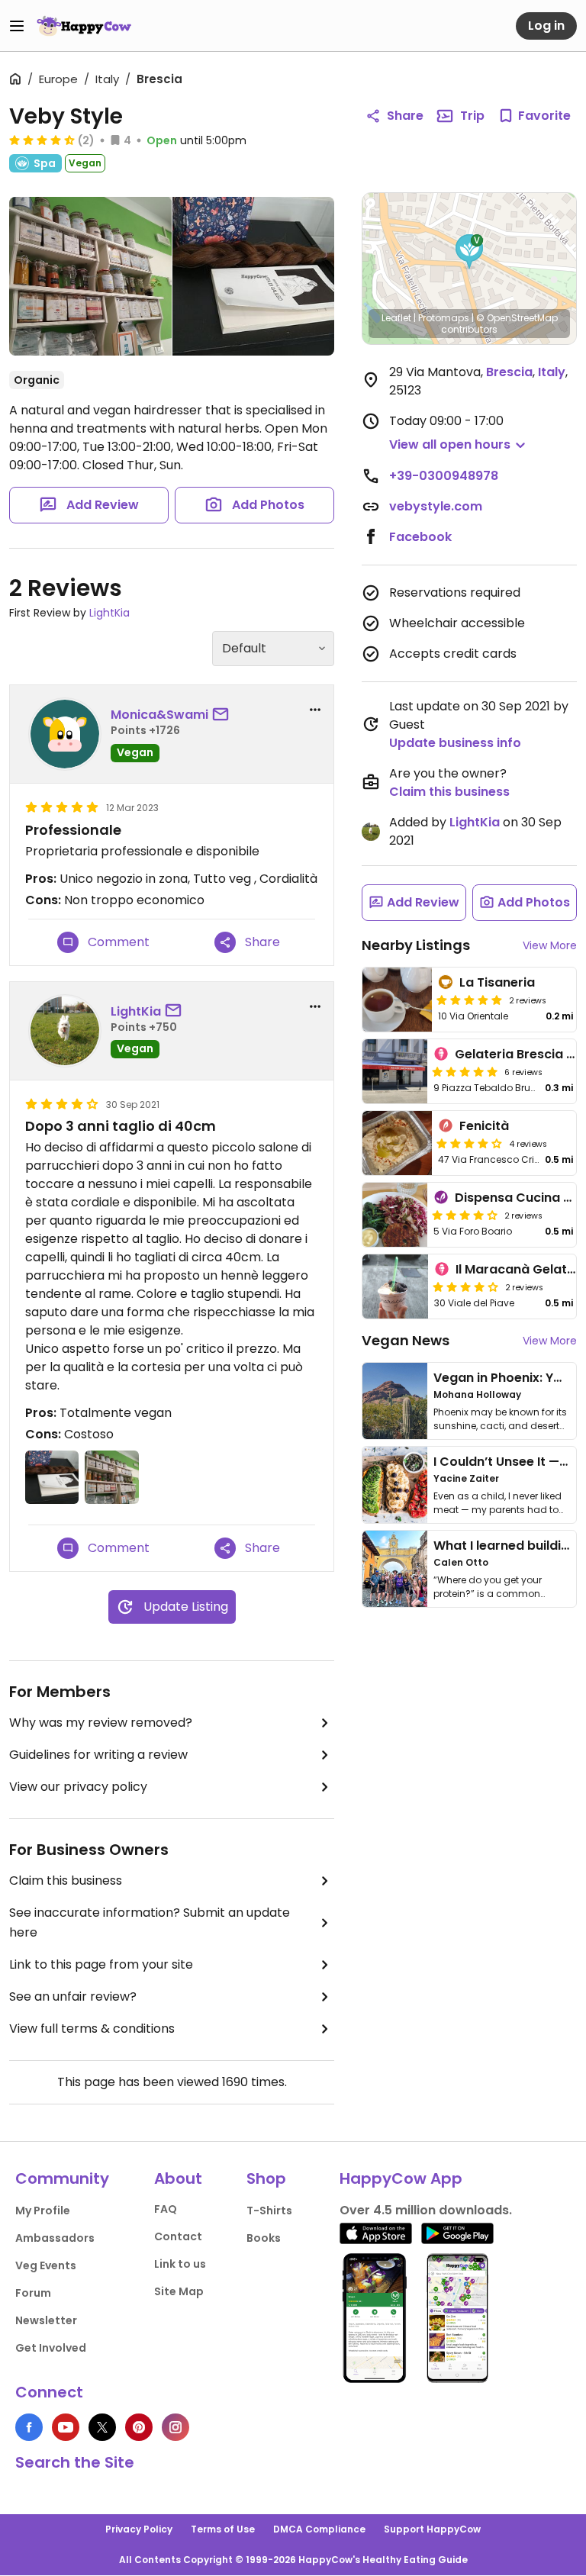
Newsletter (46, 2320)
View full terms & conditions (92, 2029)
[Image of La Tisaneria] (397, 1000)
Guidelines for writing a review (98, 1755)
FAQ (166, 2209)
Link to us (180, 2264)
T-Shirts (269, 2211)
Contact (178, 2236)
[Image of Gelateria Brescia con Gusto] (395, 1071)
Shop (266, 2178)
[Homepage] (84, 26)
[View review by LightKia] (65, 1031)
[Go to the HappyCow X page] (102, 2427)
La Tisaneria (497, 982)
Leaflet (396, 318)
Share (405, 116)
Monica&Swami (159, 715)
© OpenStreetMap (517, 318)
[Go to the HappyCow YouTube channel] (66, 2427)
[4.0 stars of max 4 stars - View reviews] (469, 1143)
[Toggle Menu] (17, 26)
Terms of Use (223, 2529)
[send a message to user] (224, 715)
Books (264, 2238)
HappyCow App (401, 2178)
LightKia (109, 613)
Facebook (420, 537)
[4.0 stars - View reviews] (465, 1215)
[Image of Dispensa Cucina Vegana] (395, 1215)
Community (62, 2178)
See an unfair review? (73, 1996)
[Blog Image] (395, 1401)
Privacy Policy (139, 2529)
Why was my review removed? (101, 1723)
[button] (469, 252)
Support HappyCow (432, 2529)
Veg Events (46, 2265)
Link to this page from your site (101, 1964)
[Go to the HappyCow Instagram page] (175, 2427)
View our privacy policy (78, 1787)
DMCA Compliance (319, 2529)
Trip (472, 116)
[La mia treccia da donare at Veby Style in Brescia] (254, 276)
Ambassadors (55, 2238)
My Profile (43, 2211)
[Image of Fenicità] (397, 1143)
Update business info (455, 743)
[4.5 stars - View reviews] (42, 140)
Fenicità (484, 1126)
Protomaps (444, 318)
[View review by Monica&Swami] (65, 734)
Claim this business (66, 1880)
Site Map (179, 2291)
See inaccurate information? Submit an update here (150, 1922)
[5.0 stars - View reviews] (469, 1000)
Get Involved (51, 2348)
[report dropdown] (315, 710)
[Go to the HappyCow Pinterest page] (139, 2427)
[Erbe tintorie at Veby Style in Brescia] (90, 276)
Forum (33, 2293)
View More (550, 945)
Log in (546, 26)
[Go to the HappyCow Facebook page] (29, 2427)
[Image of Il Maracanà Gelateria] (395, 1286)
